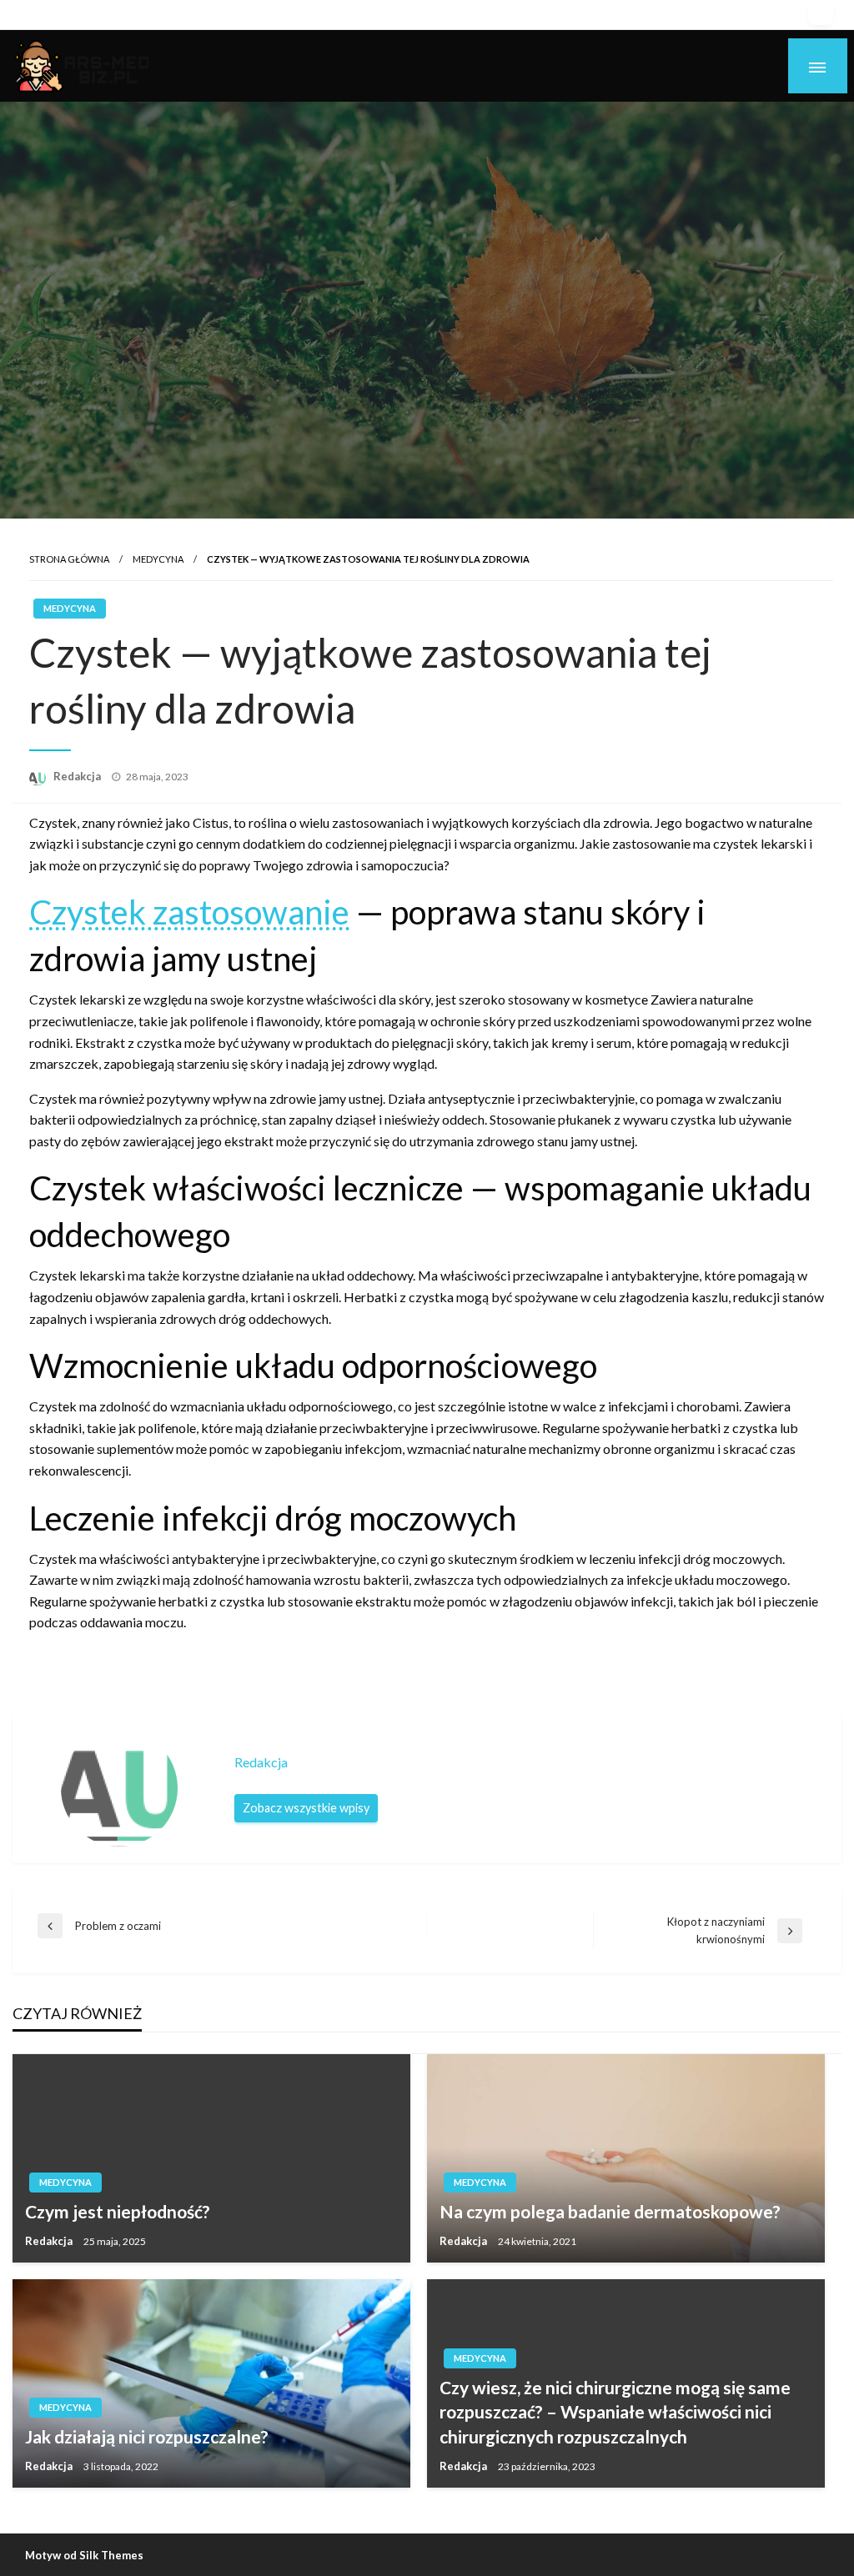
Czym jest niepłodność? (118, 2211)
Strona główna (69, 559)
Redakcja (78, 776)
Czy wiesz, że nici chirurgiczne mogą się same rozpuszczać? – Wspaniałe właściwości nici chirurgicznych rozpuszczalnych (615, 2412)
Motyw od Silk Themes (84, 2555)
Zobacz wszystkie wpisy (306, 1808)
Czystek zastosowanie (189, 912)
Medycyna (158, 559)
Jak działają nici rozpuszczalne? (147, 2436)
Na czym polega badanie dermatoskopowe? (610, 2211)
